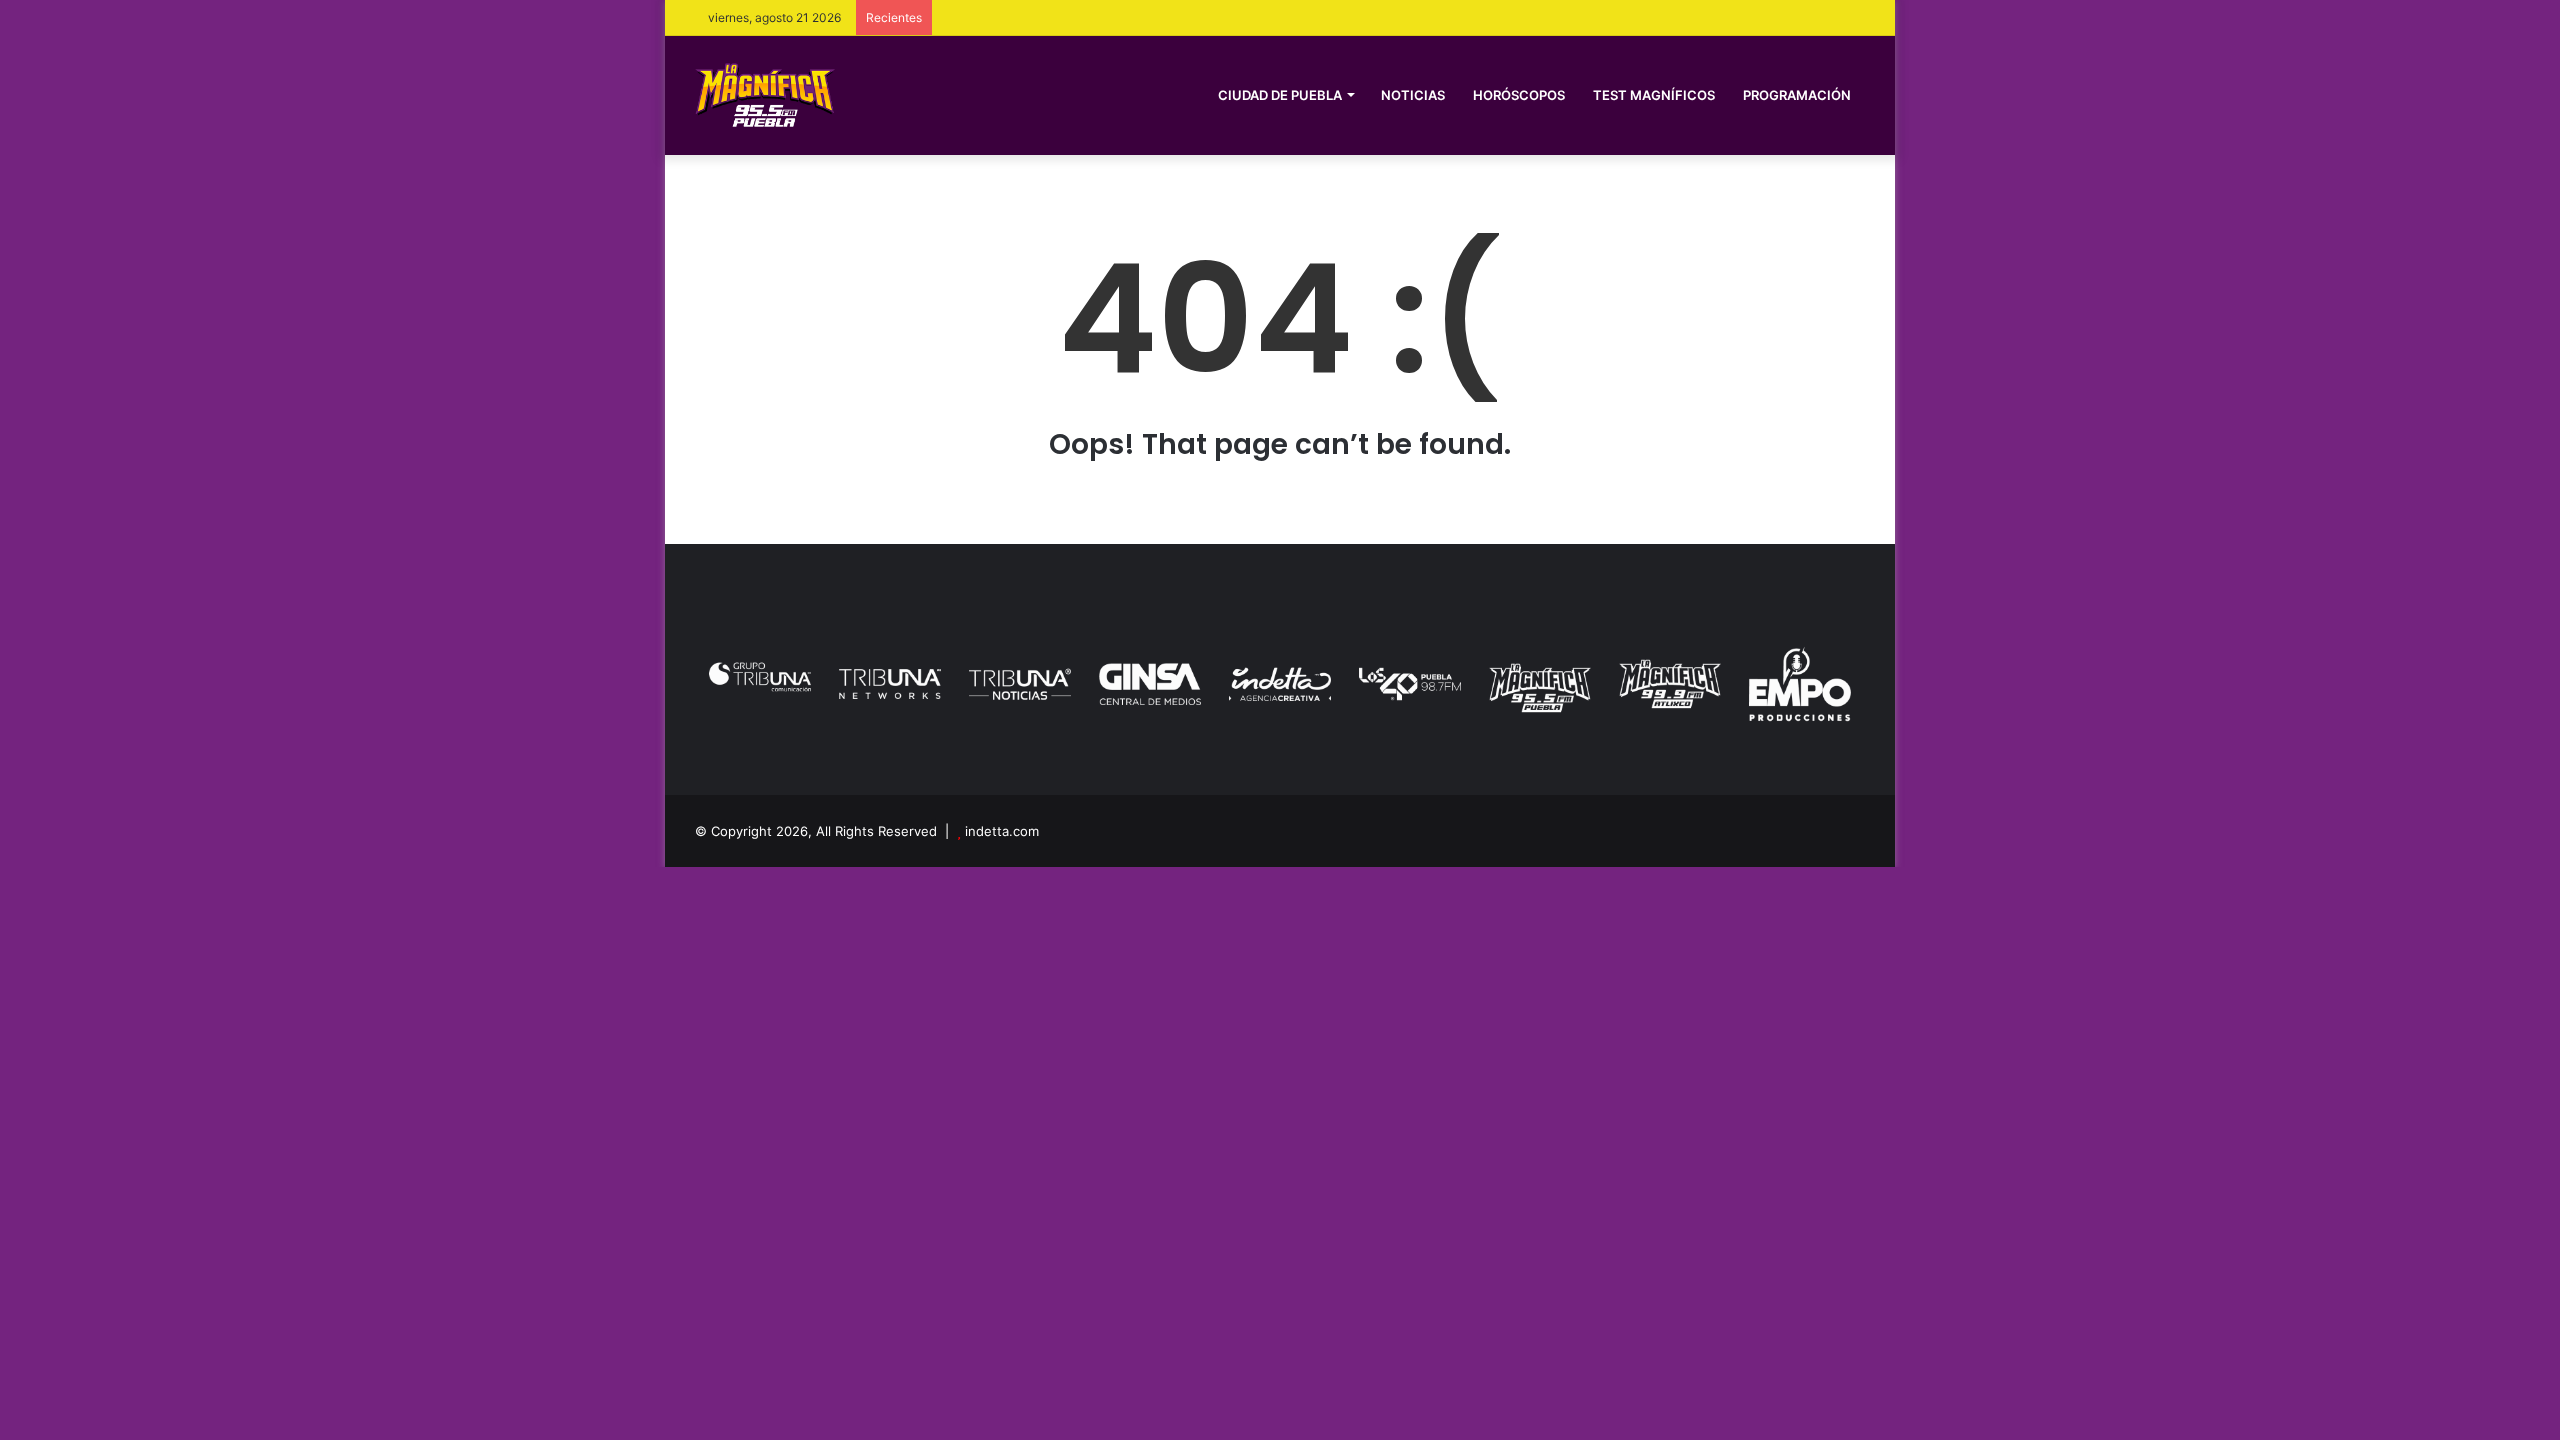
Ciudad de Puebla (1280, 95)
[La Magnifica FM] (765, 94)
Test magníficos (1654, 95)
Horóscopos (1519, 95)
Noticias (1413, 95)
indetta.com (1002, 831)
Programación (1797, 95)
